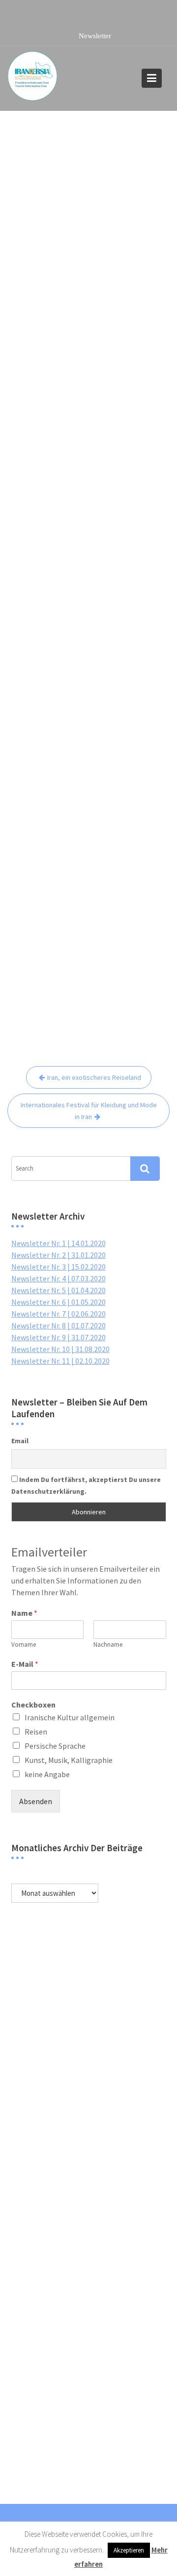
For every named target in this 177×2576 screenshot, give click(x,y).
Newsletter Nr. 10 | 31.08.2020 (60, 1349)
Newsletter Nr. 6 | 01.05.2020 (59, 1302)
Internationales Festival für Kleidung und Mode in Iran (89, 1111)
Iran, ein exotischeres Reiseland (94, 1077)
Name (24, 1613)
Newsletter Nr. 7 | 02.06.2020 (59, 1314)
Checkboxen (33, 1705)
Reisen (36, 1732)
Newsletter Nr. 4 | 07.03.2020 (59, 1278)
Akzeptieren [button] (129, 2550)
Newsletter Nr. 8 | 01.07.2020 (59, 1326)
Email (20, 1441)
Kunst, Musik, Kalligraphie (69, 1760)
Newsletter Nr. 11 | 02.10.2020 (60, 1361)
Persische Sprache (55, 1746)
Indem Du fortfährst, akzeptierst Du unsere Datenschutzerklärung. (86, 1485)
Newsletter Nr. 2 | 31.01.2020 (59, 1255)
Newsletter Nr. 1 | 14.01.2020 (59, 1243)
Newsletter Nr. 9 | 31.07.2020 (59, 1337)
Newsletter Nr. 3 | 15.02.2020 (59, 1267)
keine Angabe (47, 1774)
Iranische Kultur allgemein (70, 1717)
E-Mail (25, 1664)
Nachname (108, 1645)
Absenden (36, 1801)
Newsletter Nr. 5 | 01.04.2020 (59, 1290)
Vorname (24, 1645)
